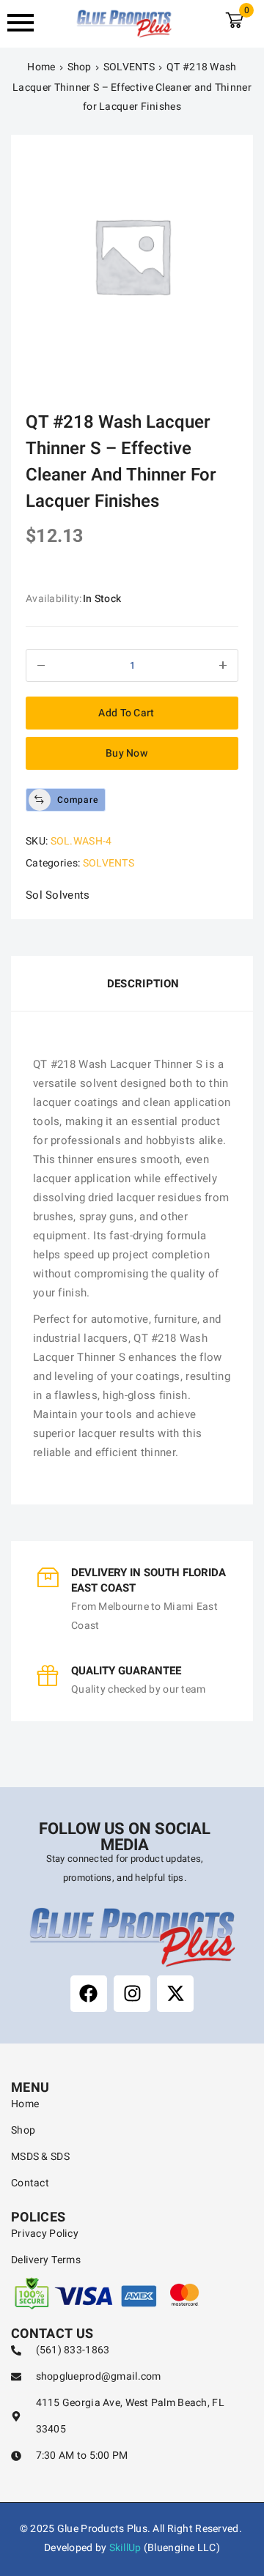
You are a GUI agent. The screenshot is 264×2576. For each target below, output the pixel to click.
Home (41, 67)
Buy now (126, 753)
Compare (78, 800)
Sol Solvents (58, 895)
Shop (80, 67)
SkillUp (125, 2548)
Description (143, 984)
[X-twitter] (175, 1994)
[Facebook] (89, 1994)
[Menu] (25, 23)
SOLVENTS (129, 67)
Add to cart (126, 713)
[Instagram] (132, 1994)
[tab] (132, 984)
